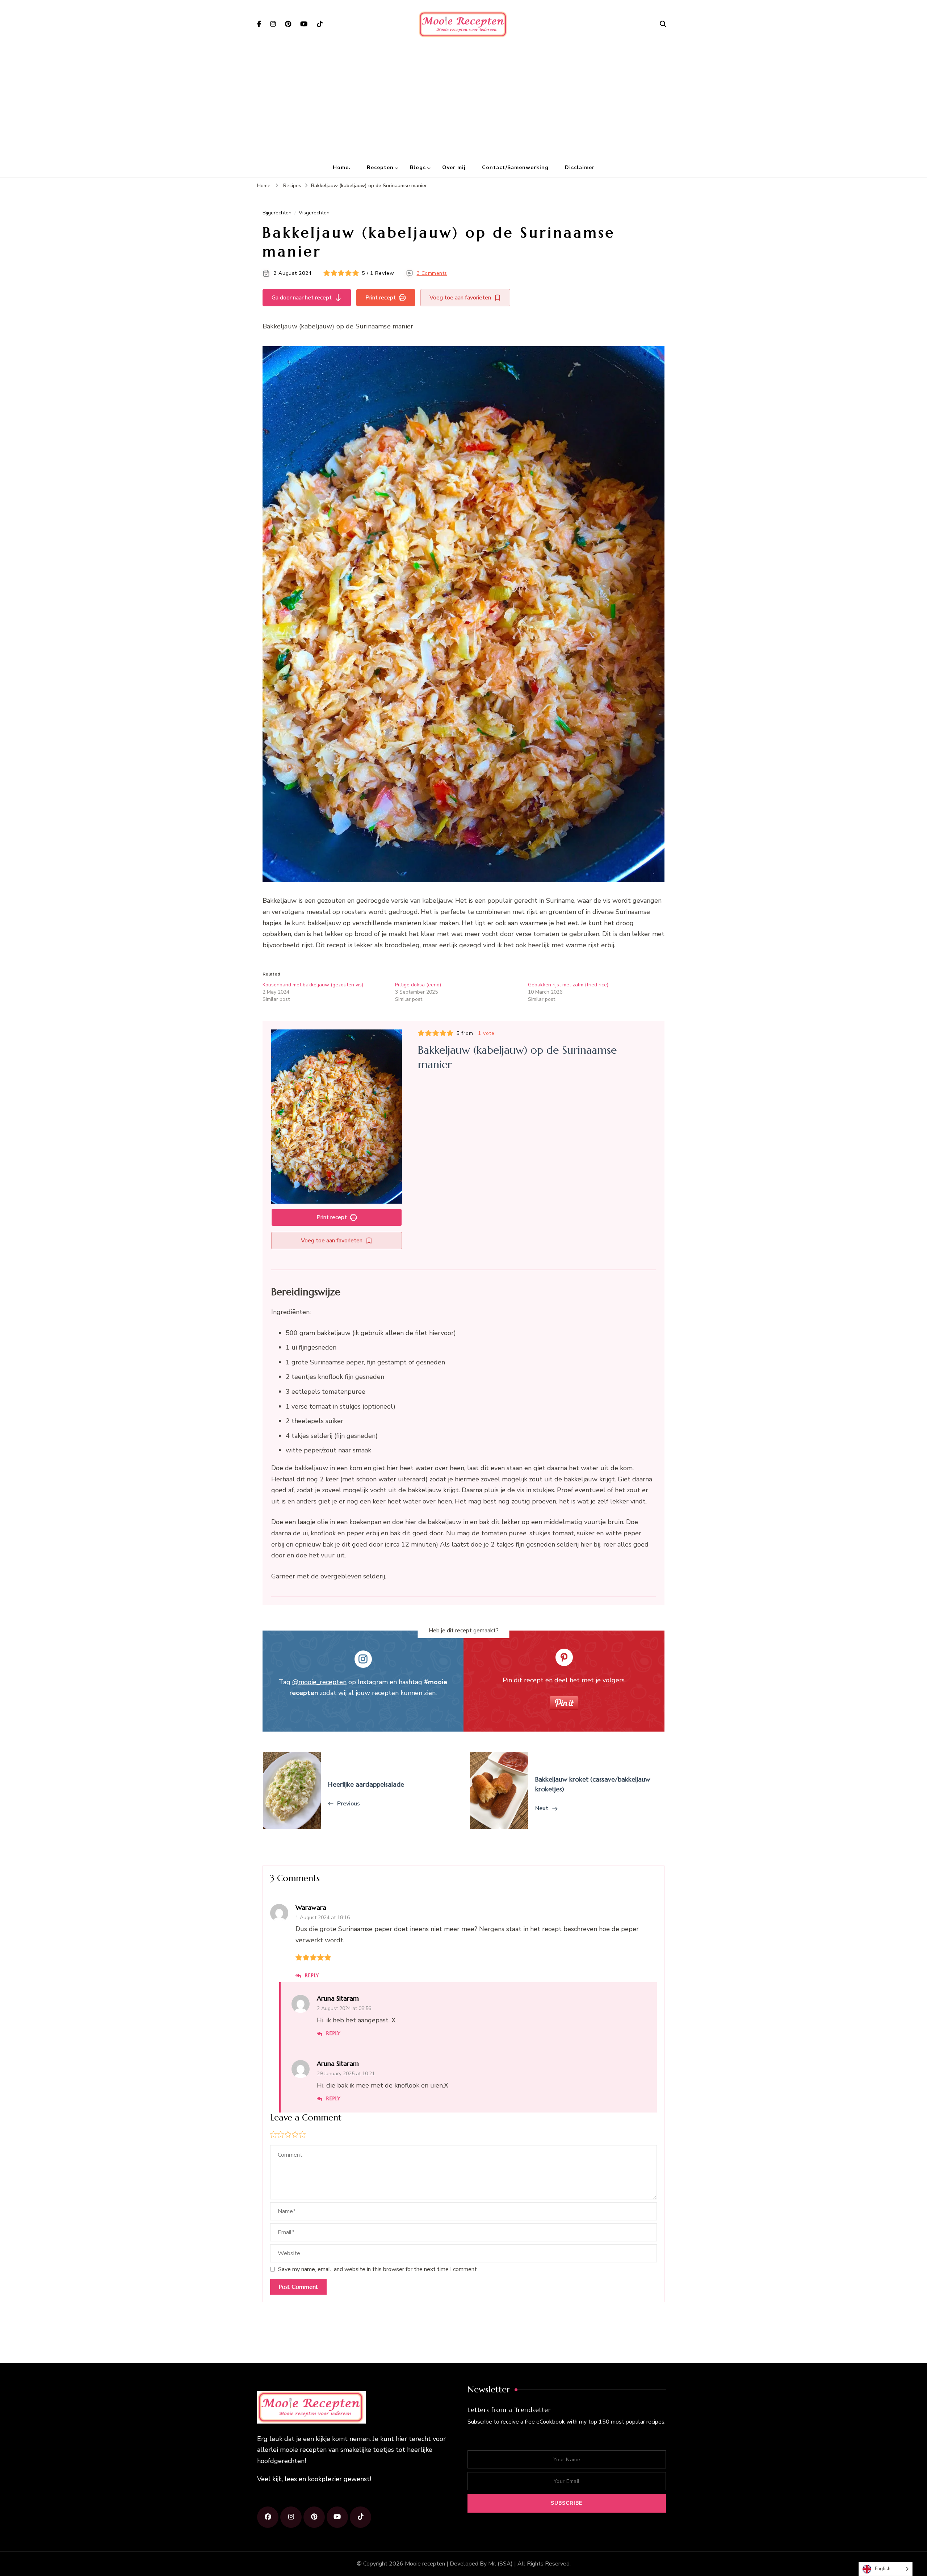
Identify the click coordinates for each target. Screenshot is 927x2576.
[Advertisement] (463, 104)
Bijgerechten (277, 213)
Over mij (454, 167)
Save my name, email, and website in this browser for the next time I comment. (378, 2269)
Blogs (418, 167)
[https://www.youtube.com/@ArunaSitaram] (337, 2517)
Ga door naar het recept (302, 298)
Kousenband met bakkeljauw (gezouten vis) (313, 985)
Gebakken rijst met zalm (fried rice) (568, 985)
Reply (312, 1975)
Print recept (381, 298)
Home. (342, 167)
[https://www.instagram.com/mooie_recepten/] (291, 2517)
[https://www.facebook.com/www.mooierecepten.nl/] (268, 2517)
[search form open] (663, 24)
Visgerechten (314, 213)
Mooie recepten (425, 2564)
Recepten (380, 167)
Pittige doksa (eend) (418, 985)
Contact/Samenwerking (515, 167)
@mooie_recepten (319, 1682)
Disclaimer (580, 167)
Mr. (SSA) (500, 2564)
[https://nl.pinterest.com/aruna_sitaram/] (314, 2517)
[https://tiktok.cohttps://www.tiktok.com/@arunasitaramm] (360, 2517)
